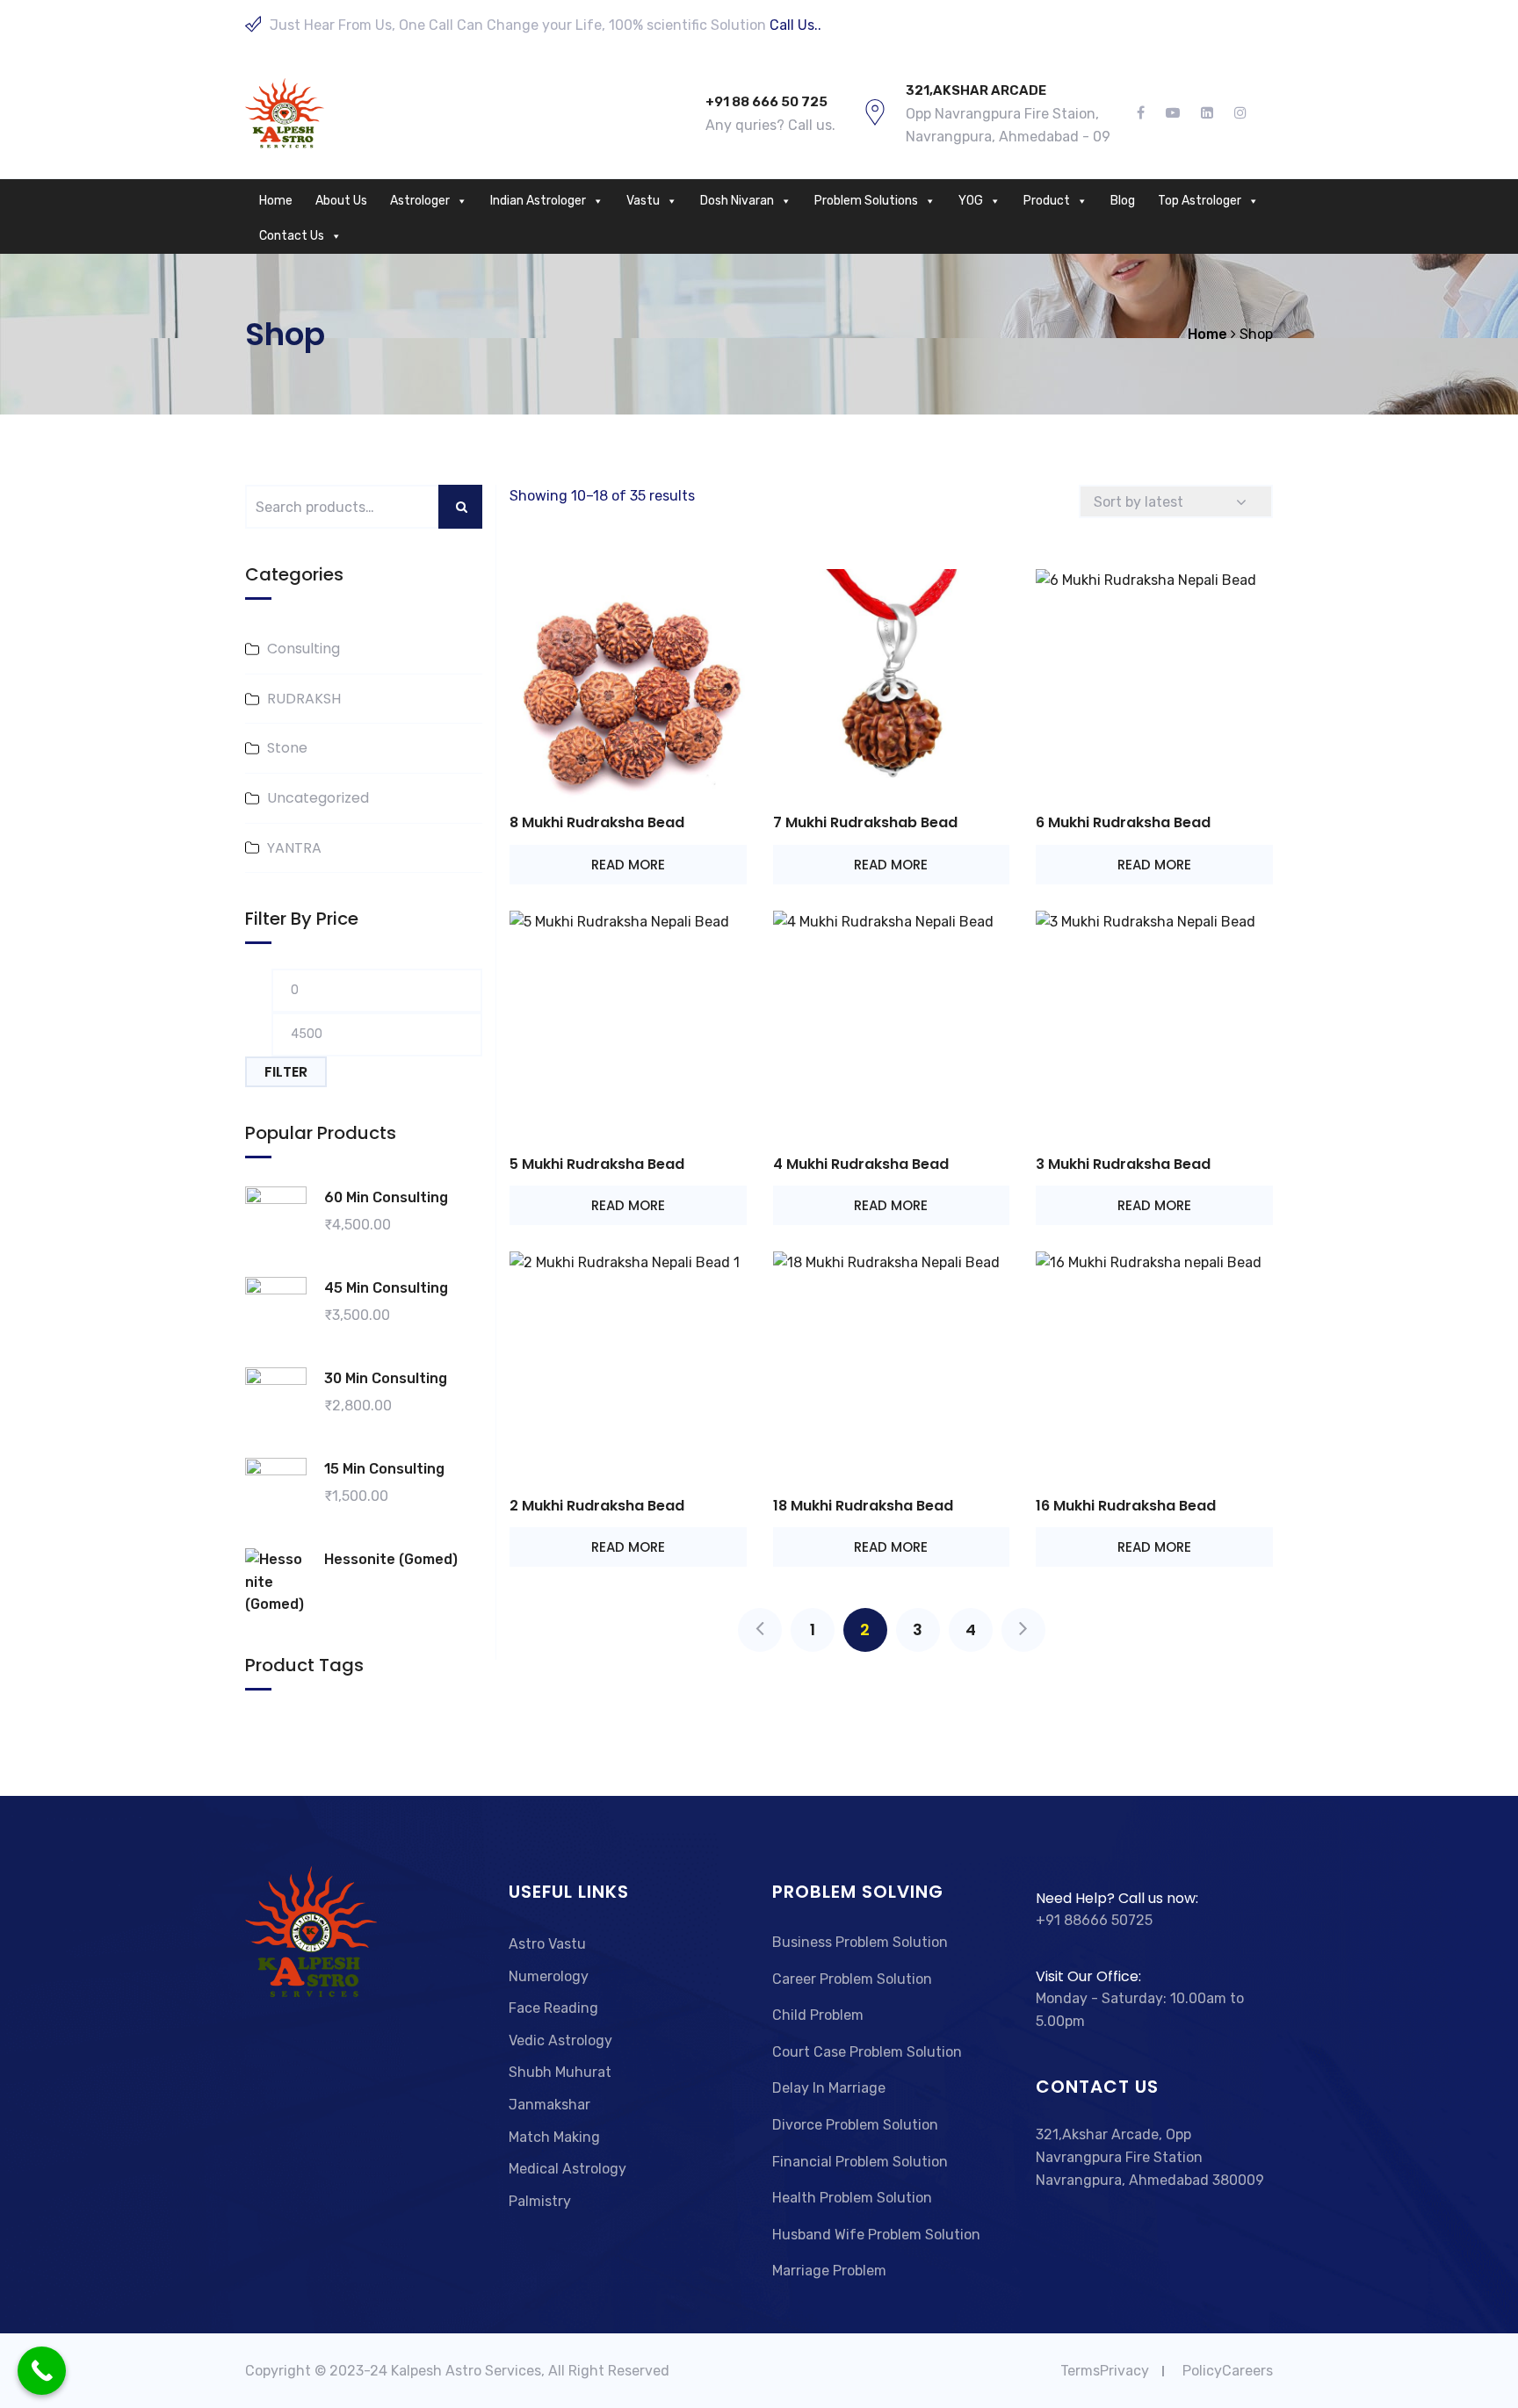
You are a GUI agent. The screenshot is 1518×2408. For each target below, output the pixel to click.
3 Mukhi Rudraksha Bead (1123, 1164)
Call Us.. (795, 25)
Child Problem (818, 2015)
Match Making (554, 2137)
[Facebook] (1146, 113)
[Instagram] (1235, 113)
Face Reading (553, 2008)
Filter (286, 1072)
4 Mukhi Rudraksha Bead (861, 1164)
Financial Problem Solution (860, 2162)
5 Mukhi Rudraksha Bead (597, 1164)
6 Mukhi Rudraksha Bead (1123, 822)
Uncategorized (318, 798)
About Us (341, 201)
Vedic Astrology (560, 2040)
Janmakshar (549, 2105)
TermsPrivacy (1105, 2371)
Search (470, 507)
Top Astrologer (1200, 201)
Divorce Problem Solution (855, 2125)
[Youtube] (1173, 113)
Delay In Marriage (829, 2088)
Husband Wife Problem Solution (876, 2235)
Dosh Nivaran (737, 201)
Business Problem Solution (860, 1942)
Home (276, 201)
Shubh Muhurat (560, 2072)
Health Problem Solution (852, 2198)
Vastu (643, 201)
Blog (1123, 201)
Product (1047, 201)
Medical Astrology (567, 2169)
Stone (287, 748)
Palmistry (540, 2201)
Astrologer (420, 201)
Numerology (549, 1976)
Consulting (304, 649)
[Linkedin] (1207, 113)
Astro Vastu (547, 1944)
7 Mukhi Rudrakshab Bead (865, 822)
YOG (971, 201)
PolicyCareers (1228, 2371)
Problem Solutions (866, 201)
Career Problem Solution (852, 1979)
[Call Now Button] (42, 2371)
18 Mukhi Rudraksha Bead (863, 1506)
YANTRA (294, 848)
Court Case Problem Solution (867, 2052)
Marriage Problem (829, 2271)
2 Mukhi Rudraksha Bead (597, 1506)
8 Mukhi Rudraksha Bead (597, 822)
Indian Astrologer (538, 201)
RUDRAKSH (304, 699)
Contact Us (292, 236)
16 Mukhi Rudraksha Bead (1126, 1506)
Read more (628, 865)
